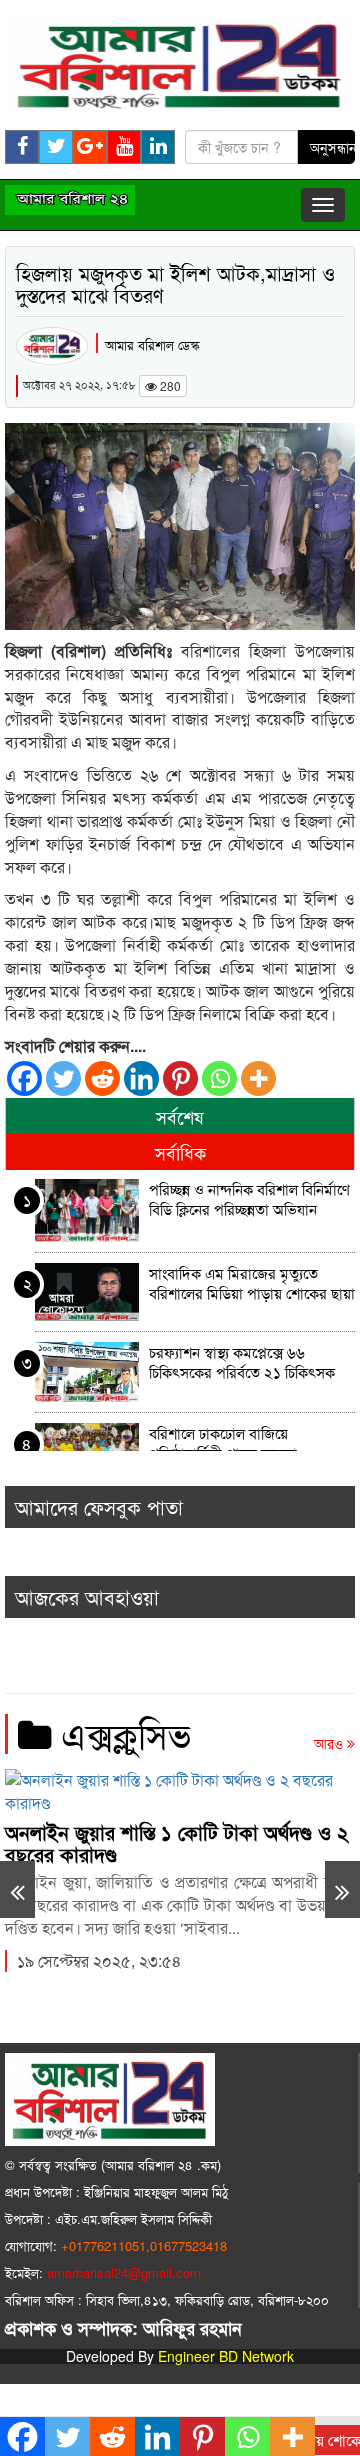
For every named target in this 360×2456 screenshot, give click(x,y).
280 (169, 385)
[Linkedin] (141, 1078)
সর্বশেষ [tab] (180, 1116)
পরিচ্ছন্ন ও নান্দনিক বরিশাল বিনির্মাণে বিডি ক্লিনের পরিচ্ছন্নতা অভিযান (249, 1199)
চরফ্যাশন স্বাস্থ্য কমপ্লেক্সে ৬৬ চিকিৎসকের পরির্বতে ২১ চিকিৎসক (242, 1362)
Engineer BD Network (226, 2356)
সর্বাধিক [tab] (180, 1152)
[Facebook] (24, 1078)
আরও (330, 1743)
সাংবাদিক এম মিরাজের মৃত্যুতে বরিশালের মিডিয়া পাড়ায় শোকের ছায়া (252, 1283)
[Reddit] (102, 1078)
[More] (258, 1078)
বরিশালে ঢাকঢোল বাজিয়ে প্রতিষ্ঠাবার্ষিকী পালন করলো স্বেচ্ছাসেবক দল (223, 1445)
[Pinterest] (180, 1078)
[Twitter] (63, 1078)
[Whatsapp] (219, 1078)
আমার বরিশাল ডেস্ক (152, 344)
